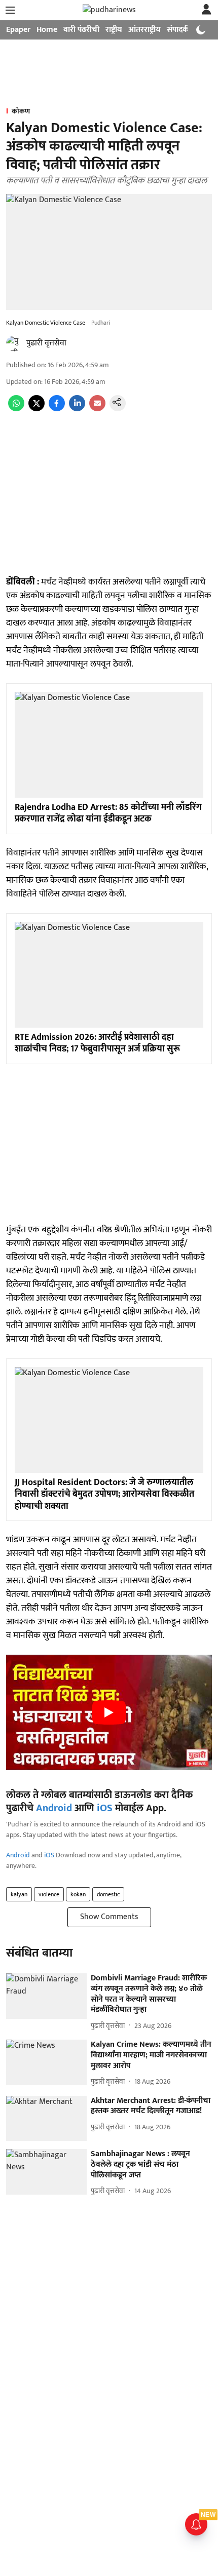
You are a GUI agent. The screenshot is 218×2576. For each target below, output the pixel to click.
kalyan (19, 1894)
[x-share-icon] (37, 409)
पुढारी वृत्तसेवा (46, 343)
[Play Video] (109, 1712)
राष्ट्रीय (114, 30)
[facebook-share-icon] (57, 409)
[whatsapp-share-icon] (16, 409)
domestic (108, 1894)
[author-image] (14, 343)
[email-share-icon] (97, 409)
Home (47, 30)
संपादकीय (181, 30)
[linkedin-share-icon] (77, 409)
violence (49, 1894)
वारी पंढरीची (81, 30)
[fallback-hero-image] (46, 1996)
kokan (78, 1894)
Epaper (18, 30)
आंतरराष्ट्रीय (144, 30)
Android (54, 1808)
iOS (105, 1808)
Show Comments (109, 1917)
